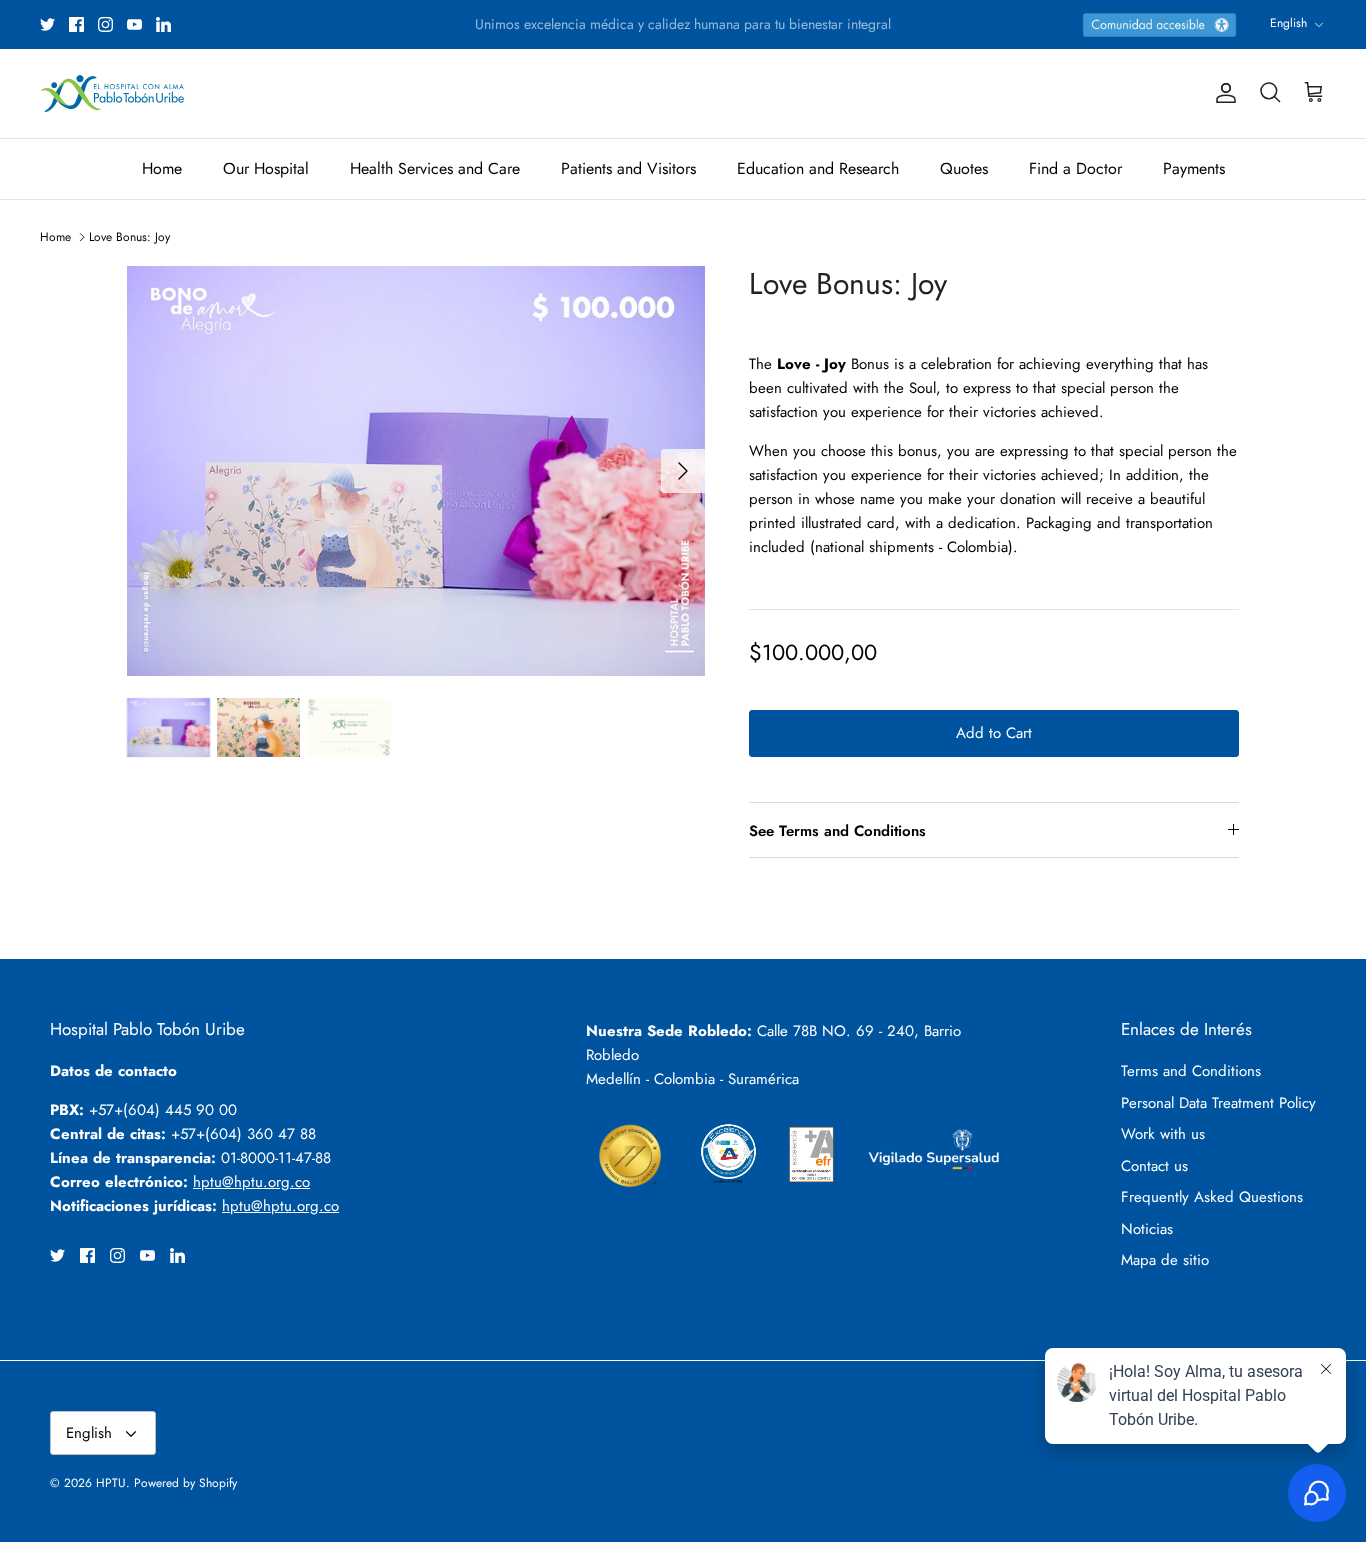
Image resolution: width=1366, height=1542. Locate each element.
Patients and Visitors (628, 168)
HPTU (111, 1483)
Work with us (1163, 1134)
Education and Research (818, 168)
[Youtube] (134, 24)
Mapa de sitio (1165, 1260)
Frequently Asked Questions (1212, 1197)
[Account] (1222, 93)
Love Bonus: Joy (129, 237)
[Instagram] (105, 24)
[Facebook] (76, 24)
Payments (1194, 168)
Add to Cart (994, 733)
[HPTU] (112, 93)
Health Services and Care (435, 168)
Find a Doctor (1075, 168)
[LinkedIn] (163, 24)
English (1288, 23)
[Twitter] (47, 24)
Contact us (1154, 1166)
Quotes (964, 168)
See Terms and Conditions (837, 831)
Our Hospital (266, 168)
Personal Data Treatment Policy (1218, 1103)
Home (162, 168)
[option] (416, 471)
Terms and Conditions (1191, 1071)
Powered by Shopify (185, 1483)
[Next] (683, 471)
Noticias (1147, 1229)
